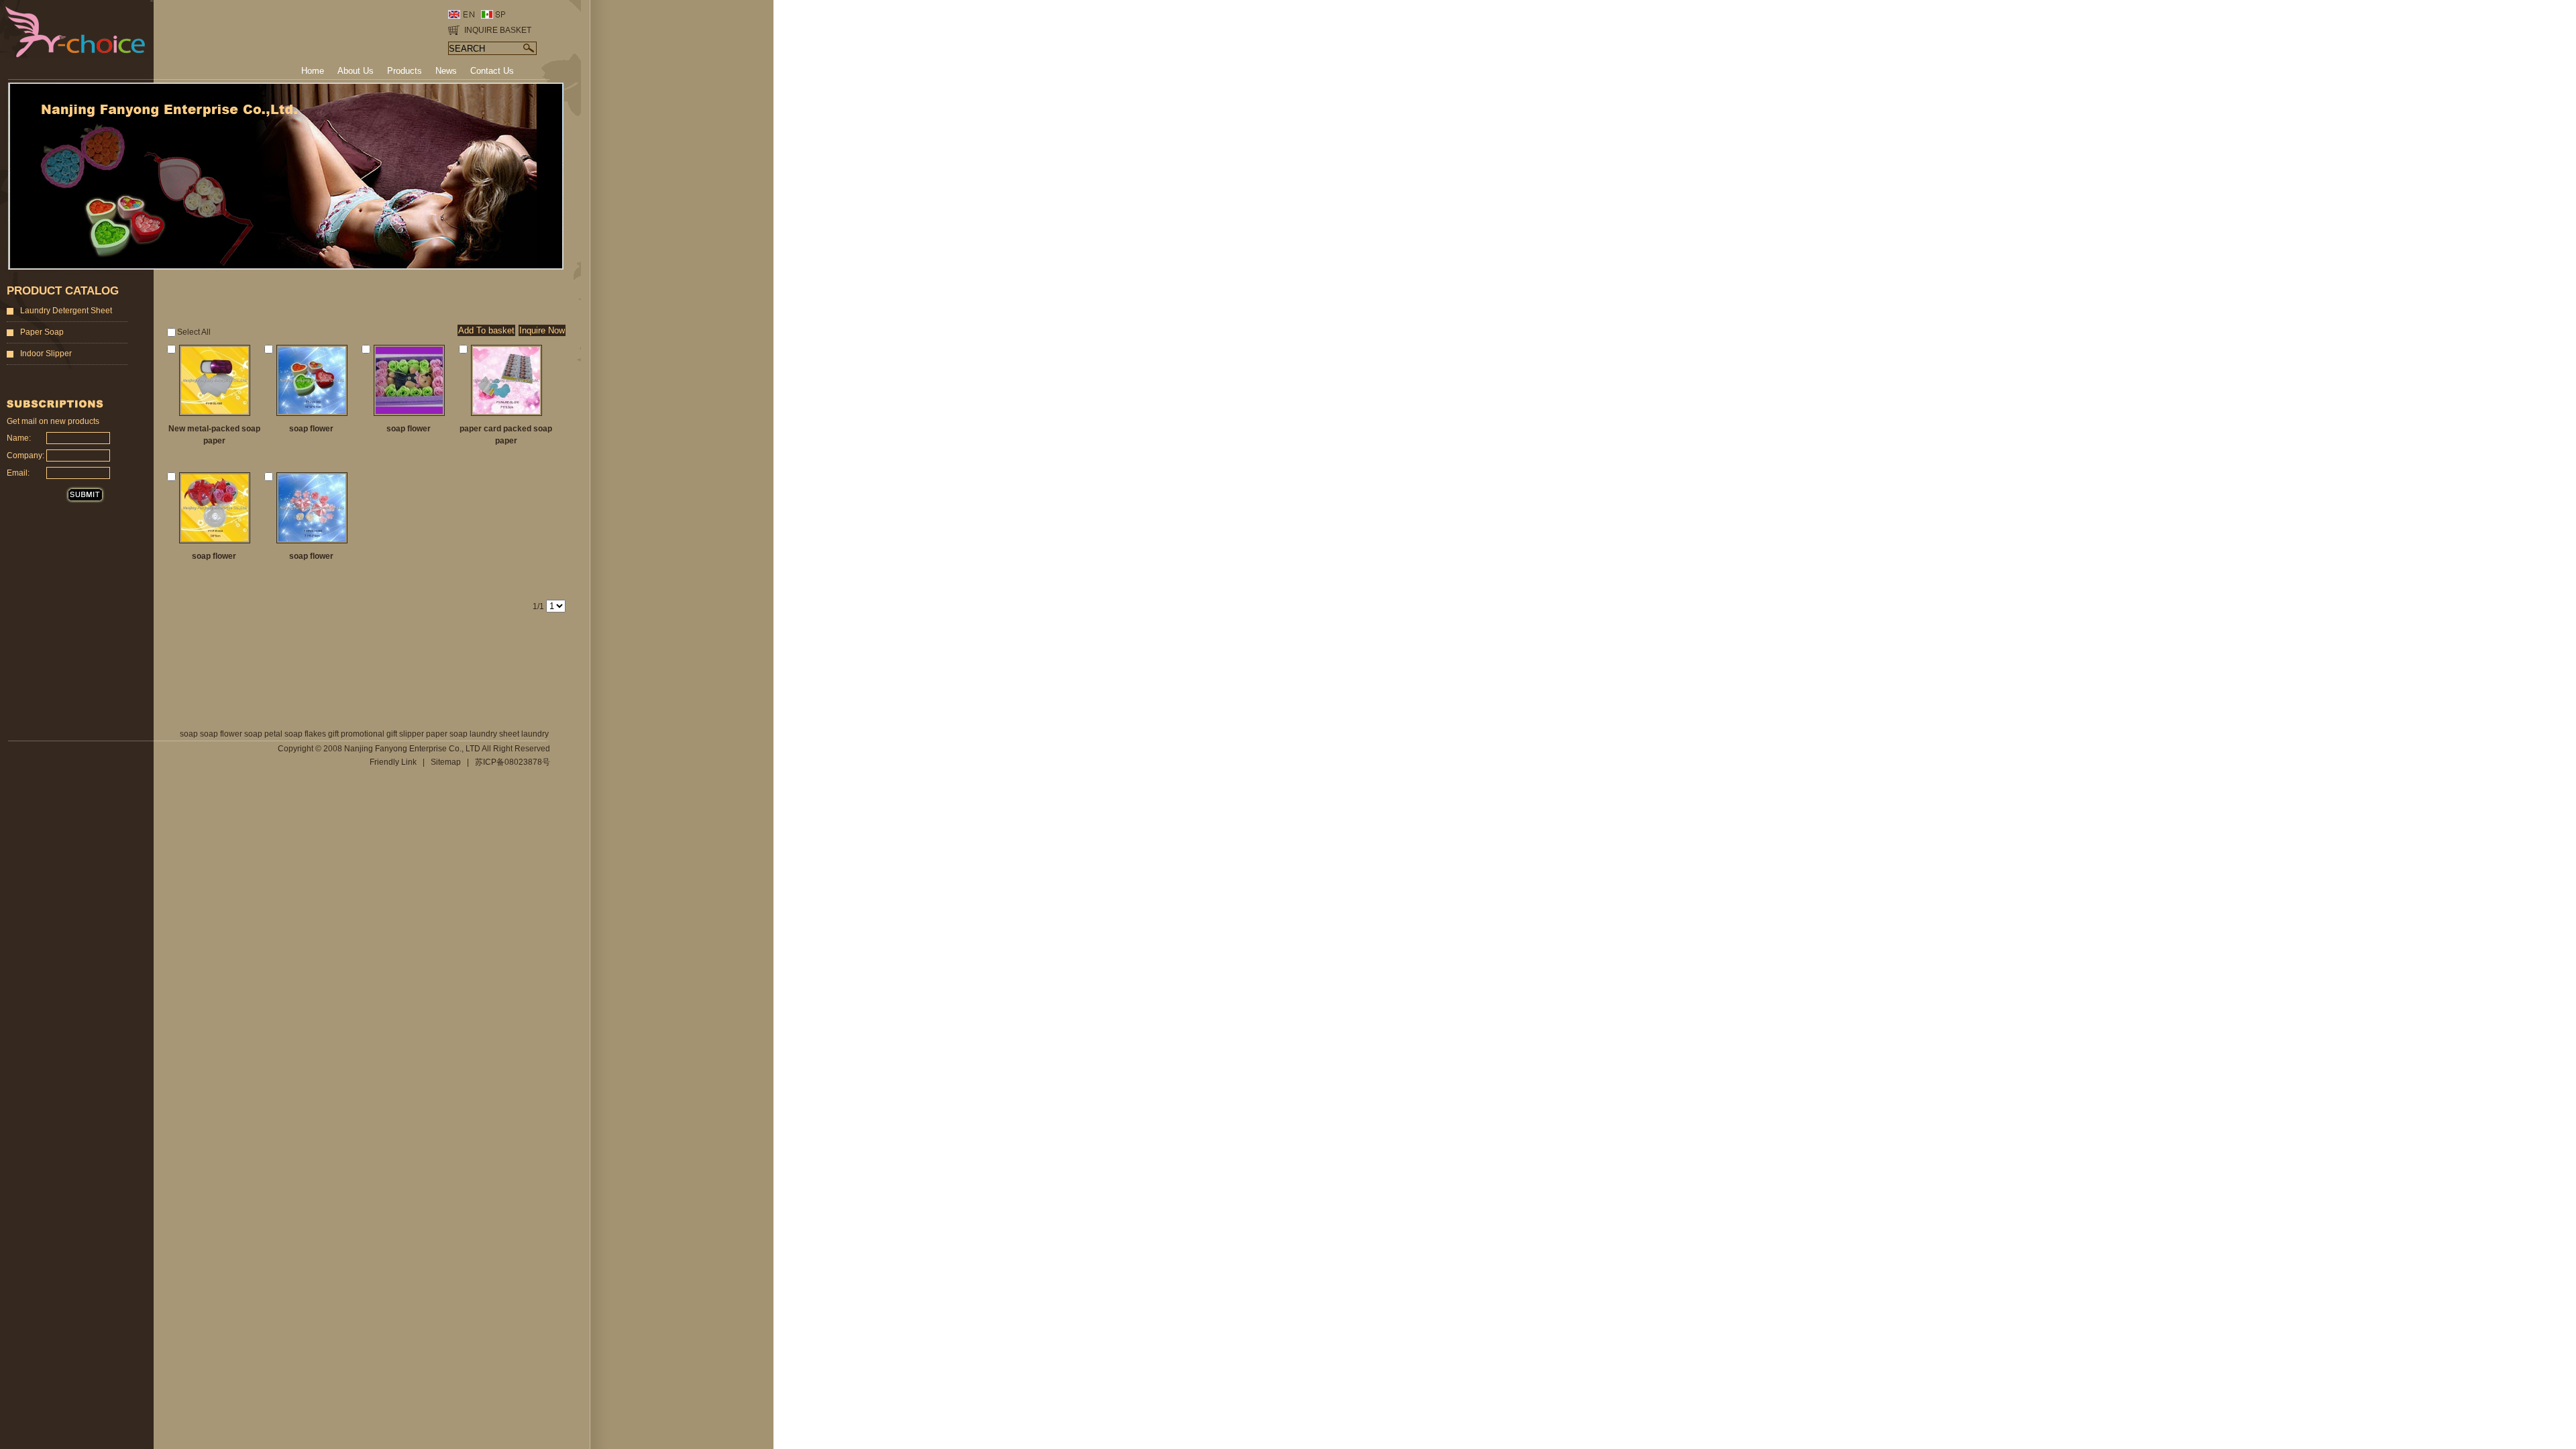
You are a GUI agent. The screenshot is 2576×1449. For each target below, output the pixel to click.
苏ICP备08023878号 (513, 762)
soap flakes (305, 734)
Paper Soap (42, 332)
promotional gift (369, 734)
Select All (194, 332)
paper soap (447, 734)
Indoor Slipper (46, 354)
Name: (19, 438)
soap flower (221, 734)
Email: (18, 473)
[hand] (530, 48)
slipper (412, 734)
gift (333, 734)
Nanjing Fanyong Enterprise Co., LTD (412, 749)
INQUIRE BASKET (498, 30)
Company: (23, 455)
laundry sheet (494, 734)
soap (189, 734)
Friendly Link (393, 762)
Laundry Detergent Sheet (66, 311)
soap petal (263, 734)
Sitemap (446, 762)
